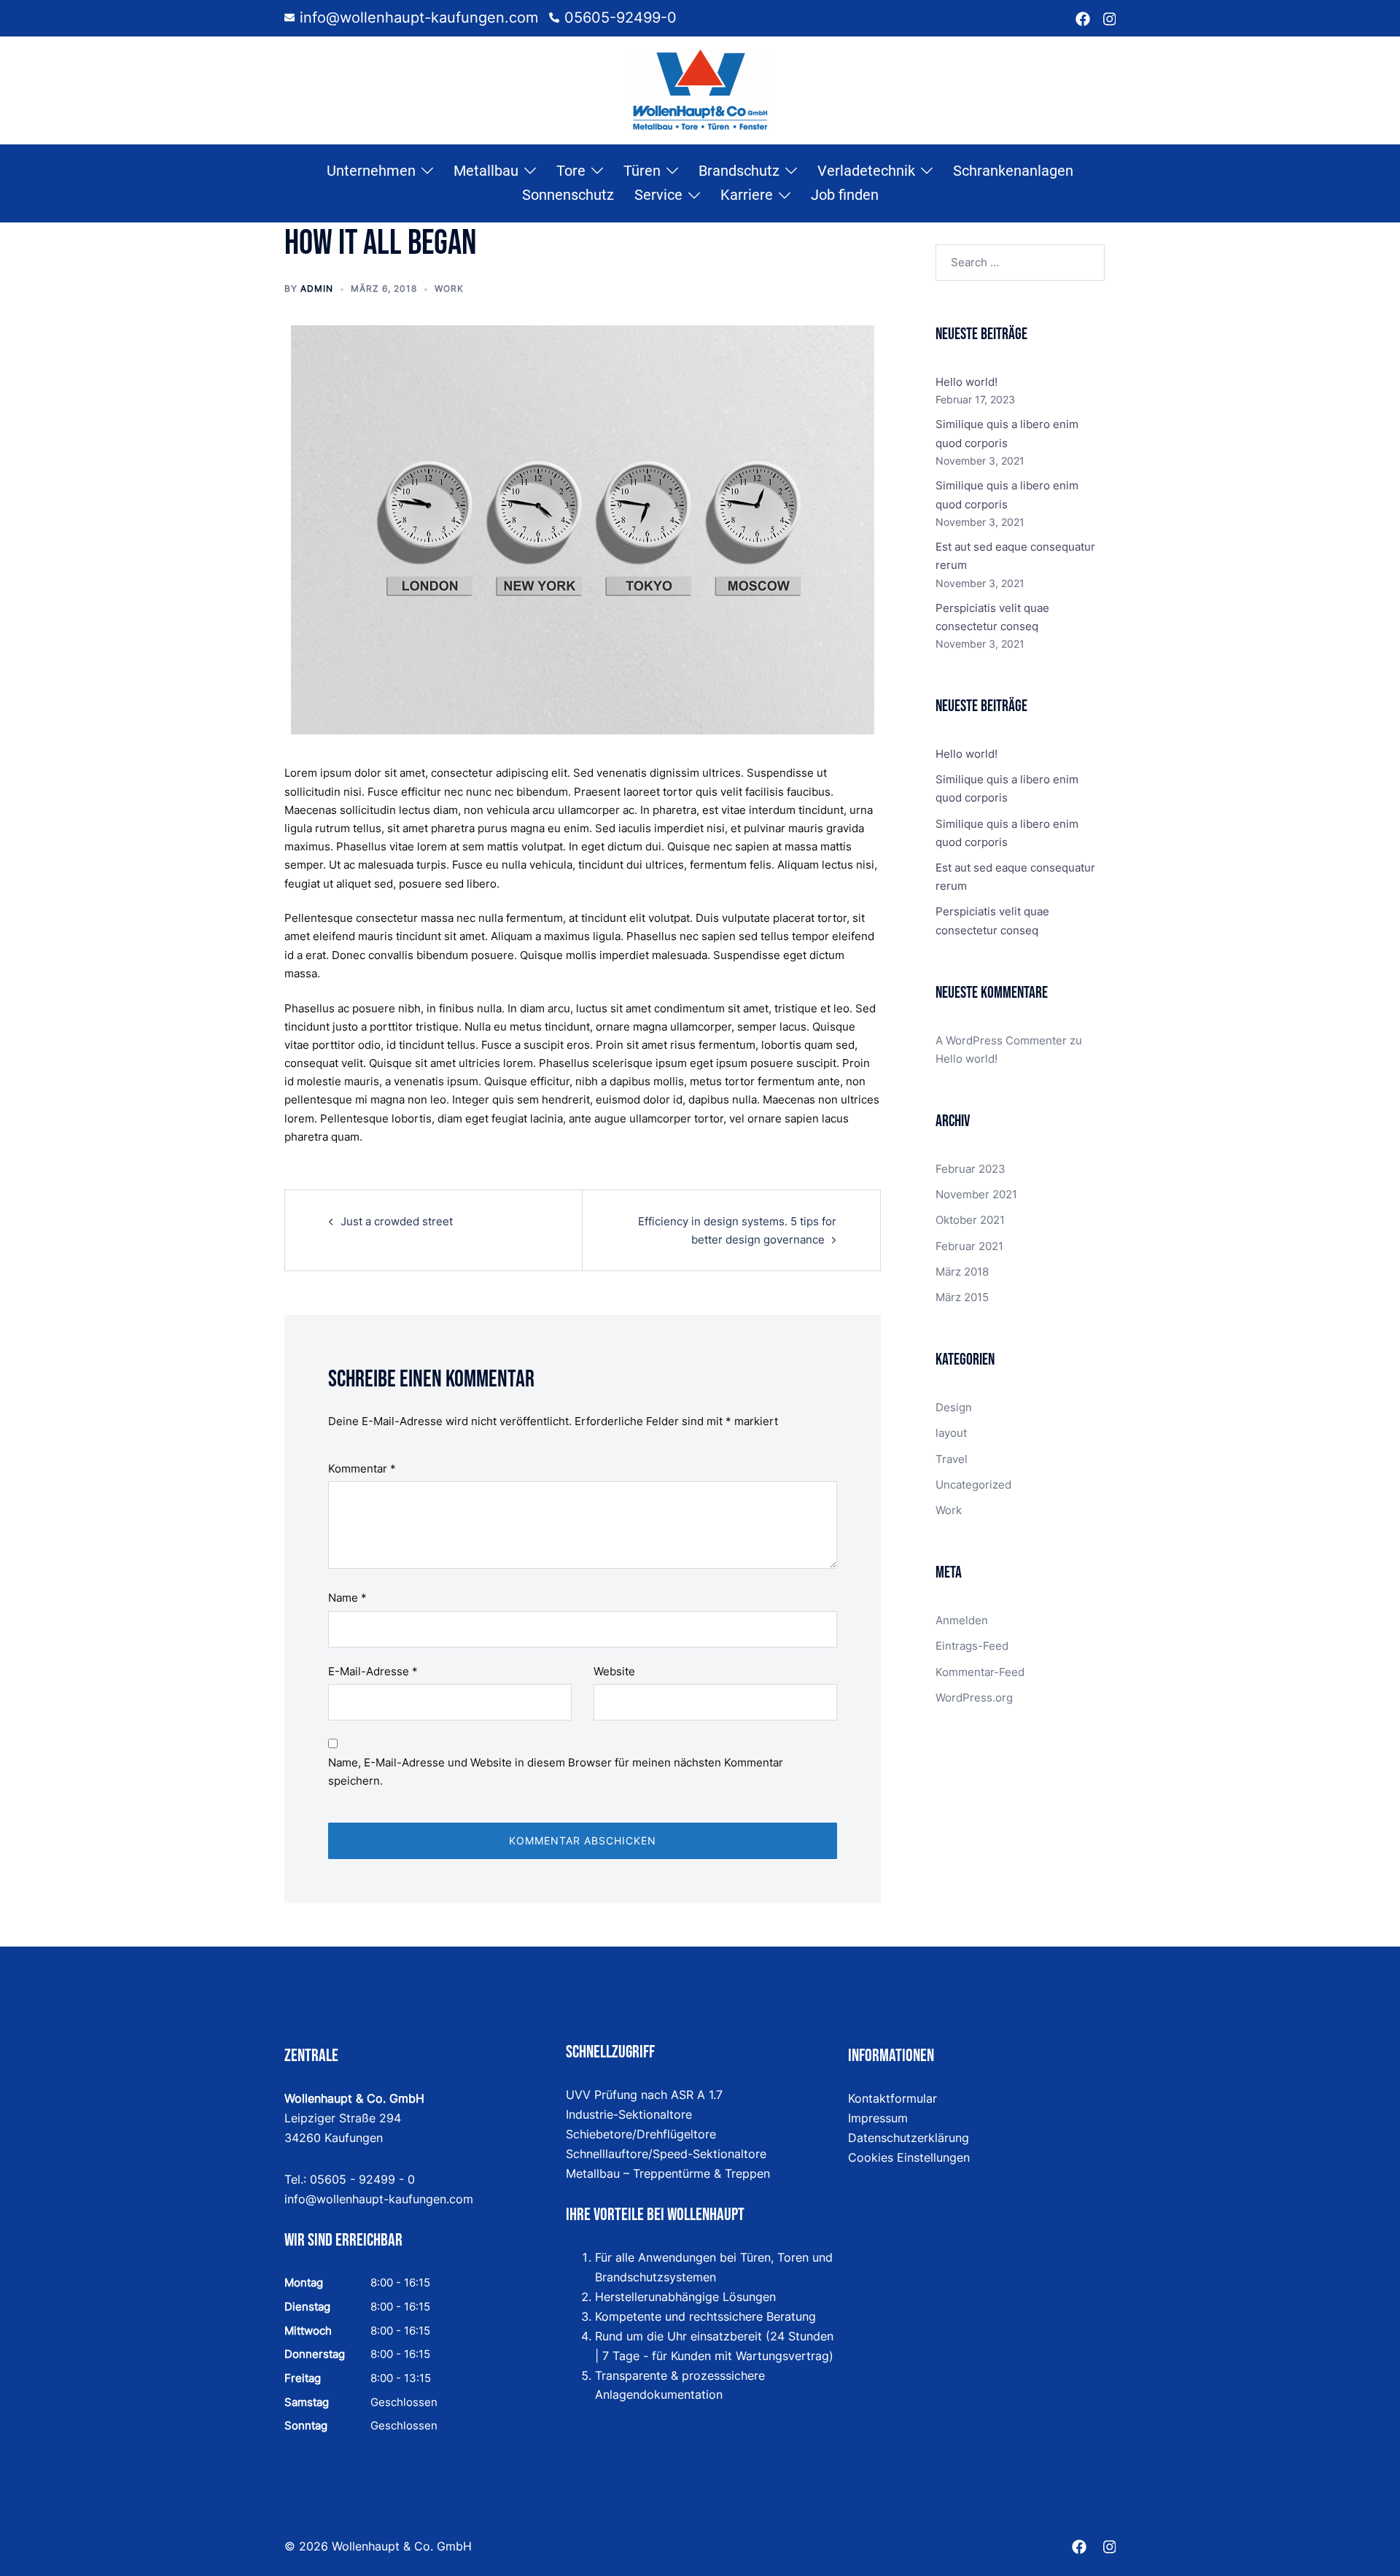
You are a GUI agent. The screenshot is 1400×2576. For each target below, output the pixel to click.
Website (614, 1671)
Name (347, 1598)
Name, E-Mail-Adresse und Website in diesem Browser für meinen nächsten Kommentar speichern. (556, 1772)
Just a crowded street (397, 1221)
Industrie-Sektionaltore (629, 2114)
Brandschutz (739, 171)
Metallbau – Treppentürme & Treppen (668, 2173)
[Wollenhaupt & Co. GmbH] (700, 89)
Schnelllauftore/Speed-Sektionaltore (666, 2154)
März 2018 (962, 1272)
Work (449, 288)
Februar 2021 (969, 1246)
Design (954, 1407)
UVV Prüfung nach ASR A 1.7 (644, 2095)
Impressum (878, 2118)
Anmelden (962, 1620)
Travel (952, 1459)
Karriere (747, 195)
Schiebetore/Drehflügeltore (641, 2134)
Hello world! (967, 382)
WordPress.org (974, 1698)
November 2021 (976, 1194)
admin (317, 288)
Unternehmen (371, 171)
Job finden (845, 195)
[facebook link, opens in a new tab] (1083, 18)
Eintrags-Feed (972, 1646)
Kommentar (362, 1469)
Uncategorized (973, 1485)
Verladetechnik (866, 171)
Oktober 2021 (970, 1220)
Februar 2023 (971, 1169)
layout (951, 1433)
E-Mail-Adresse (373, 1671)
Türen (642, 171)
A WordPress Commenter (1001, 1040)
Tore (571, 171)
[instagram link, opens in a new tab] (1108, 18)
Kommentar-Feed (980, 1672)
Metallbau (486, 171)
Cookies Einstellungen (909, 2157)
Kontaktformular (892, 2098)
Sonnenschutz (568, 195)
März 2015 (962, 1297)
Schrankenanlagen (1013, 171)
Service (658, 195)
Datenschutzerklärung (909, 2138)
